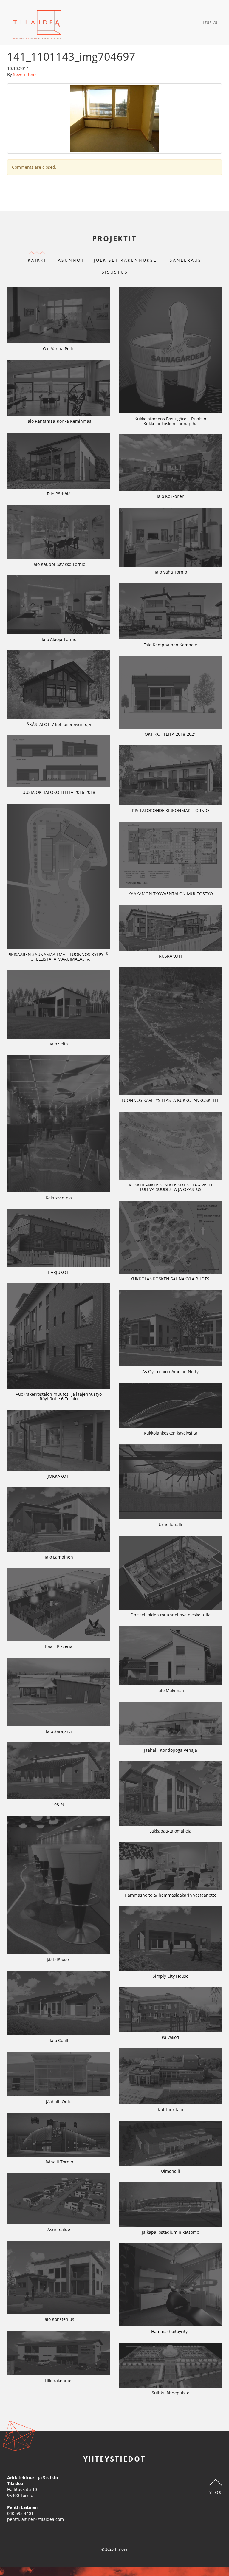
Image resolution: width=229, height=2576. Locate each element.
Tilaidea (37, 22)
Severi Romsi (26, 74)
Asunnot (71, 260)
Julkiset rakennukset (127, 260)
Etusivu (210, 22)
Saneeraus (186, 260)
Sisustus (115, 272)
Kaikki (37, 260)
